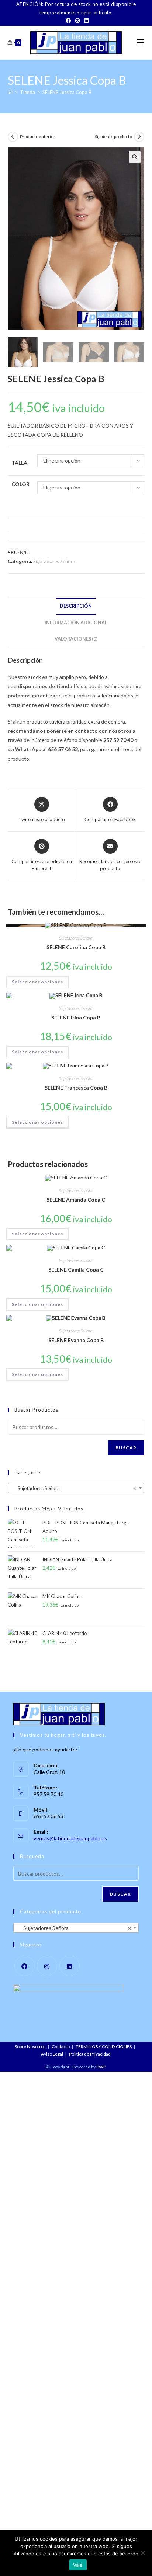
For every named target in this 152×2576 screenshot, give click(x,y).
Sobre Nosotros (30, 2047)
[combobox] (76, 1488)
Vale (78, 2565)
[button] (135, 157)
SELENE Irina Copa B (76, 1017)
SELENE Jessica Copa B (67, 92)
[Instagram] (77, 21)
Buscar (126, 1448)
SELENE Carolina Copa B (76, 947)
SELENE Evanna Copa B (76, 1340)
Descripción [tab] (76, 606)
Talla (19, 463)
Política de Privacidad (90, 2054)
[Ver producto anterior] (13, 137)
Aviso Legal (52, 2054)
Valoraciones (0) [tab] (76, 639)
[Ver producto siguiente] (139, 137)
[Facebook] (68, 21)
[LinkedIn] (85, 21)
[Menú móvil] (141, 43)
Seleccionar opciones (37, 982)
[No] (143, 2553)
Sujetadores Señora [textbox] (74, 1488)
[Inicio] (10, 92)
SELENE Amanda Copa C (76, 1200)
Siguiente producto (113, 137)
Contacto (61, 2047)
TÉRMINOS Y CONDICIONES (104, 2047)
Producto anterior (38, 137)
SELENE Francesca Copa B (76, 1087)
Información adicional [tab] (76, 623)
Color (20, 484)
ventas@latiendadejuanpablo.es (70, 1838)
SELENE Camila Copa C (76, 1270)
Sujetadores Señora (54, 561)
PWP (101, 2067)
